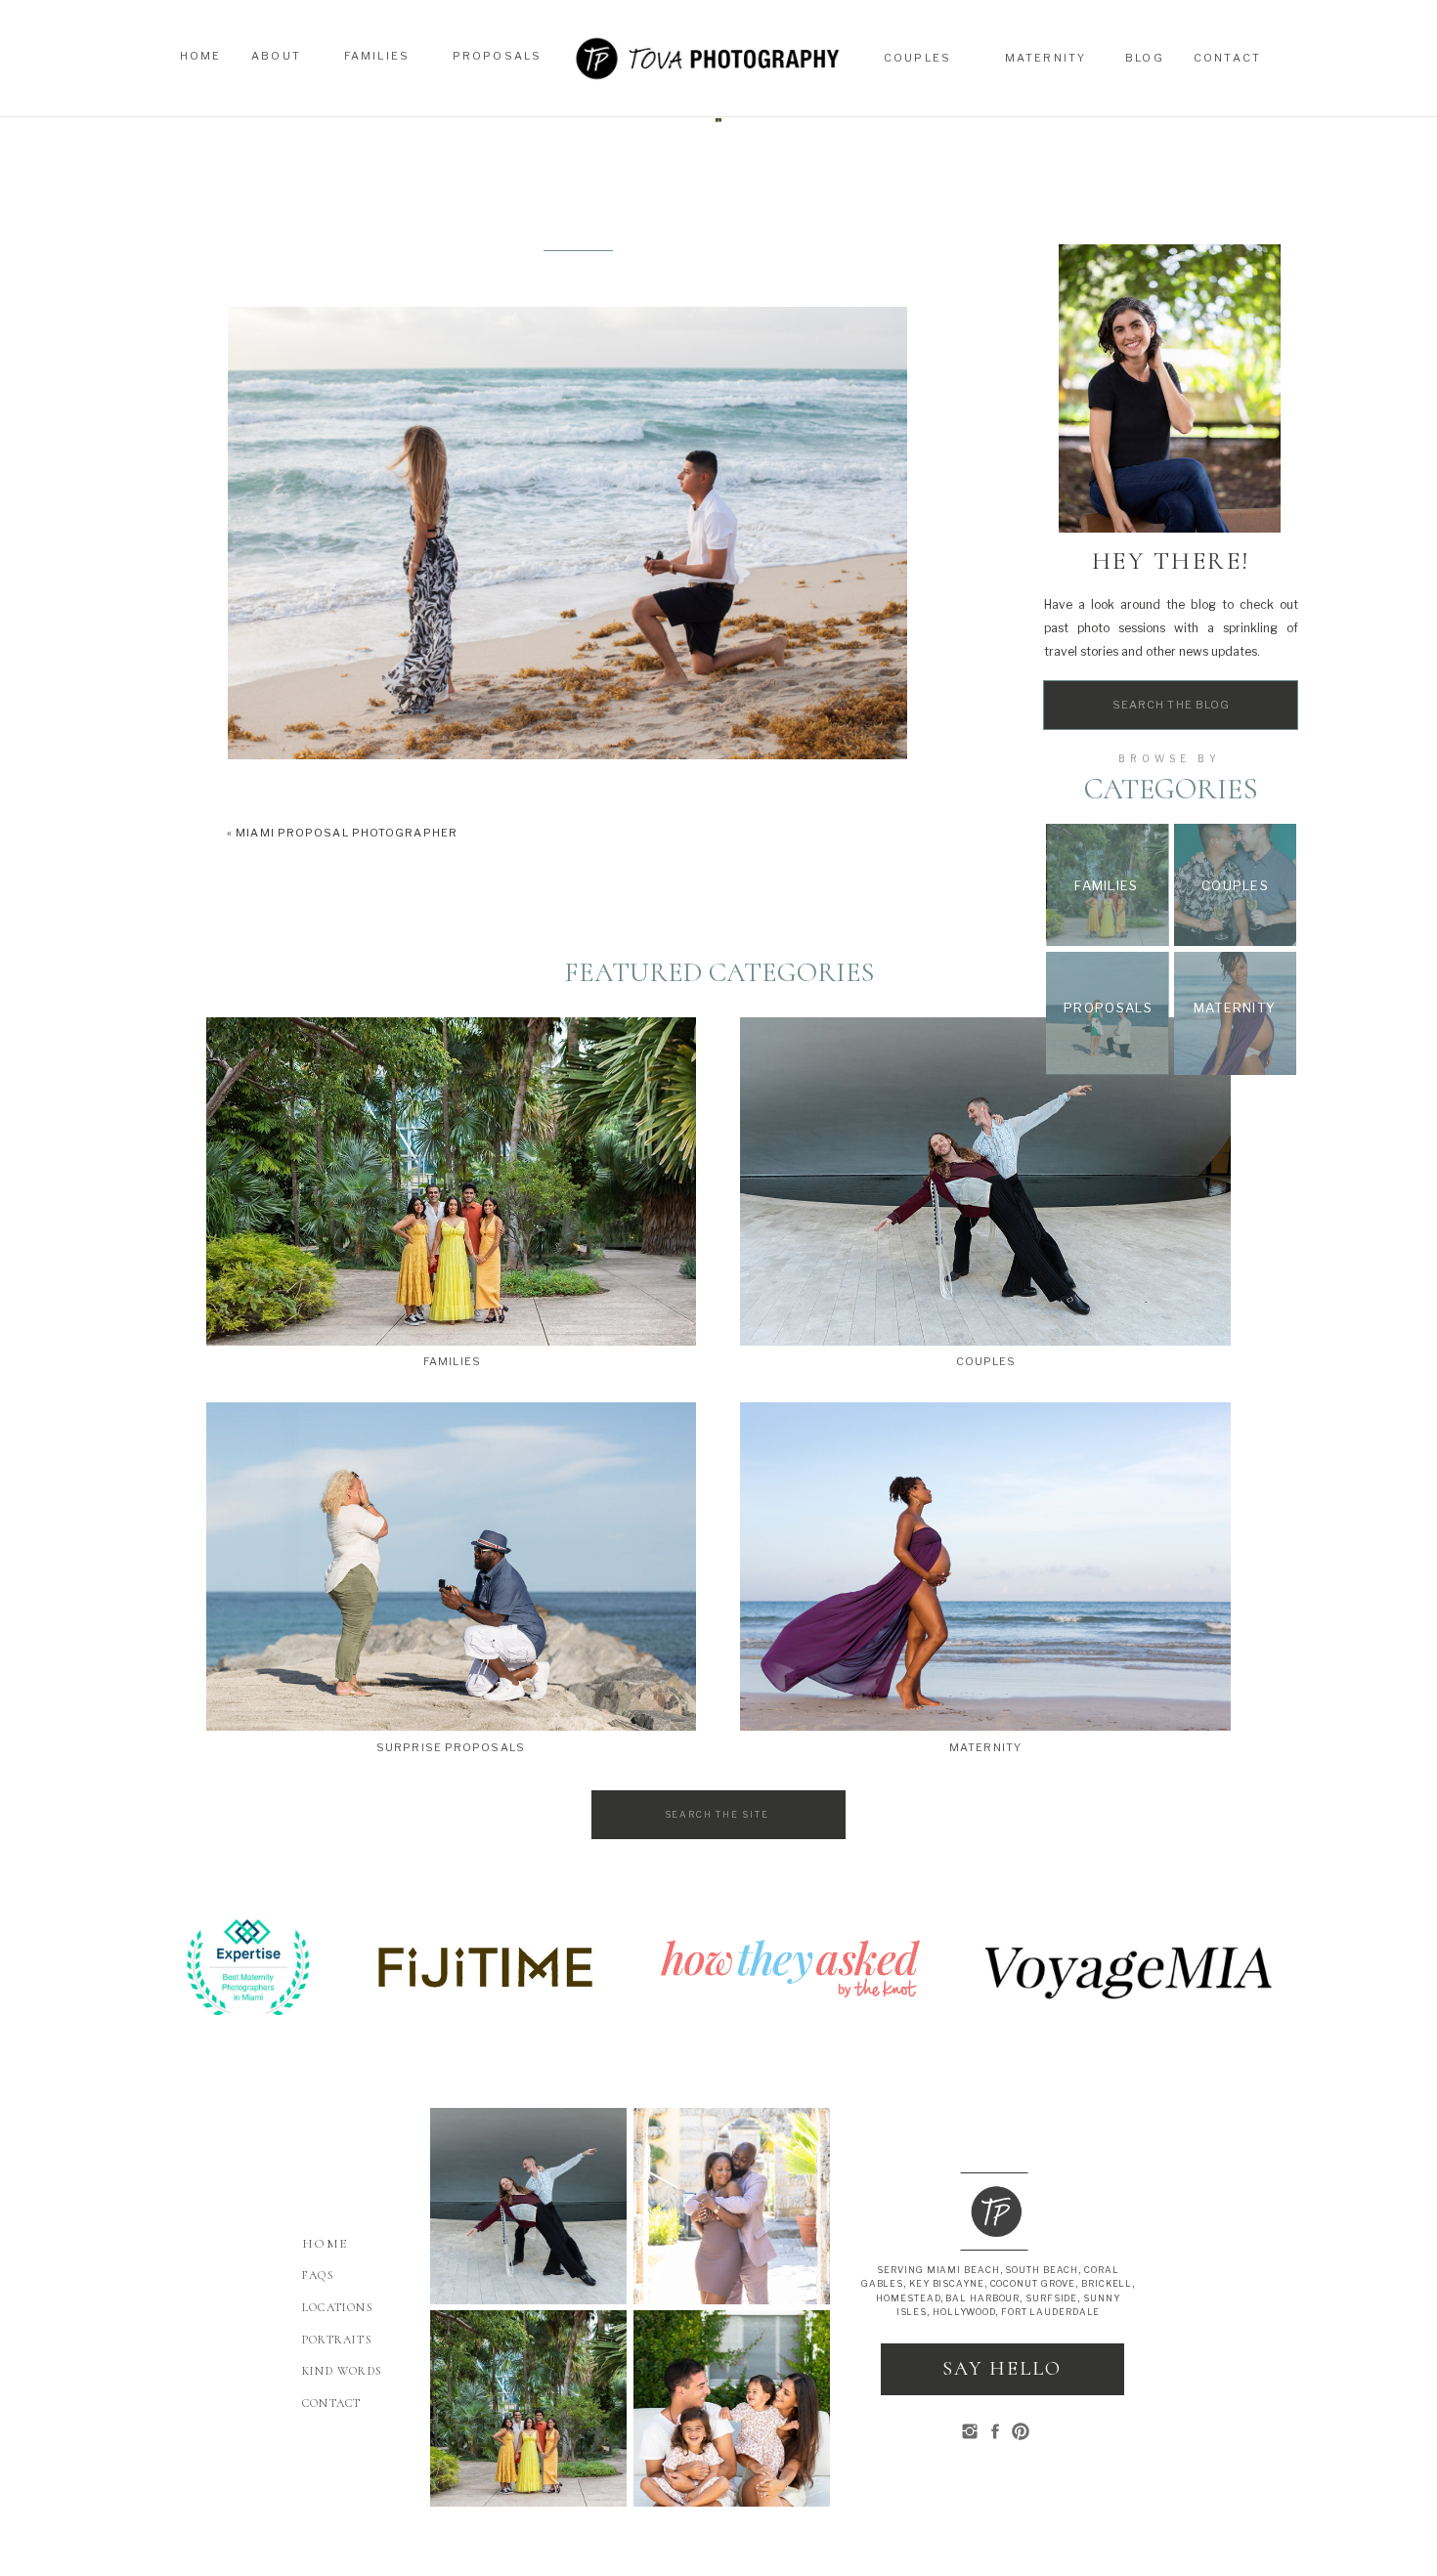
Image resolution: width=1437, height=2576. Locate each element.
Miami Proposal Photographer (347, 833)
